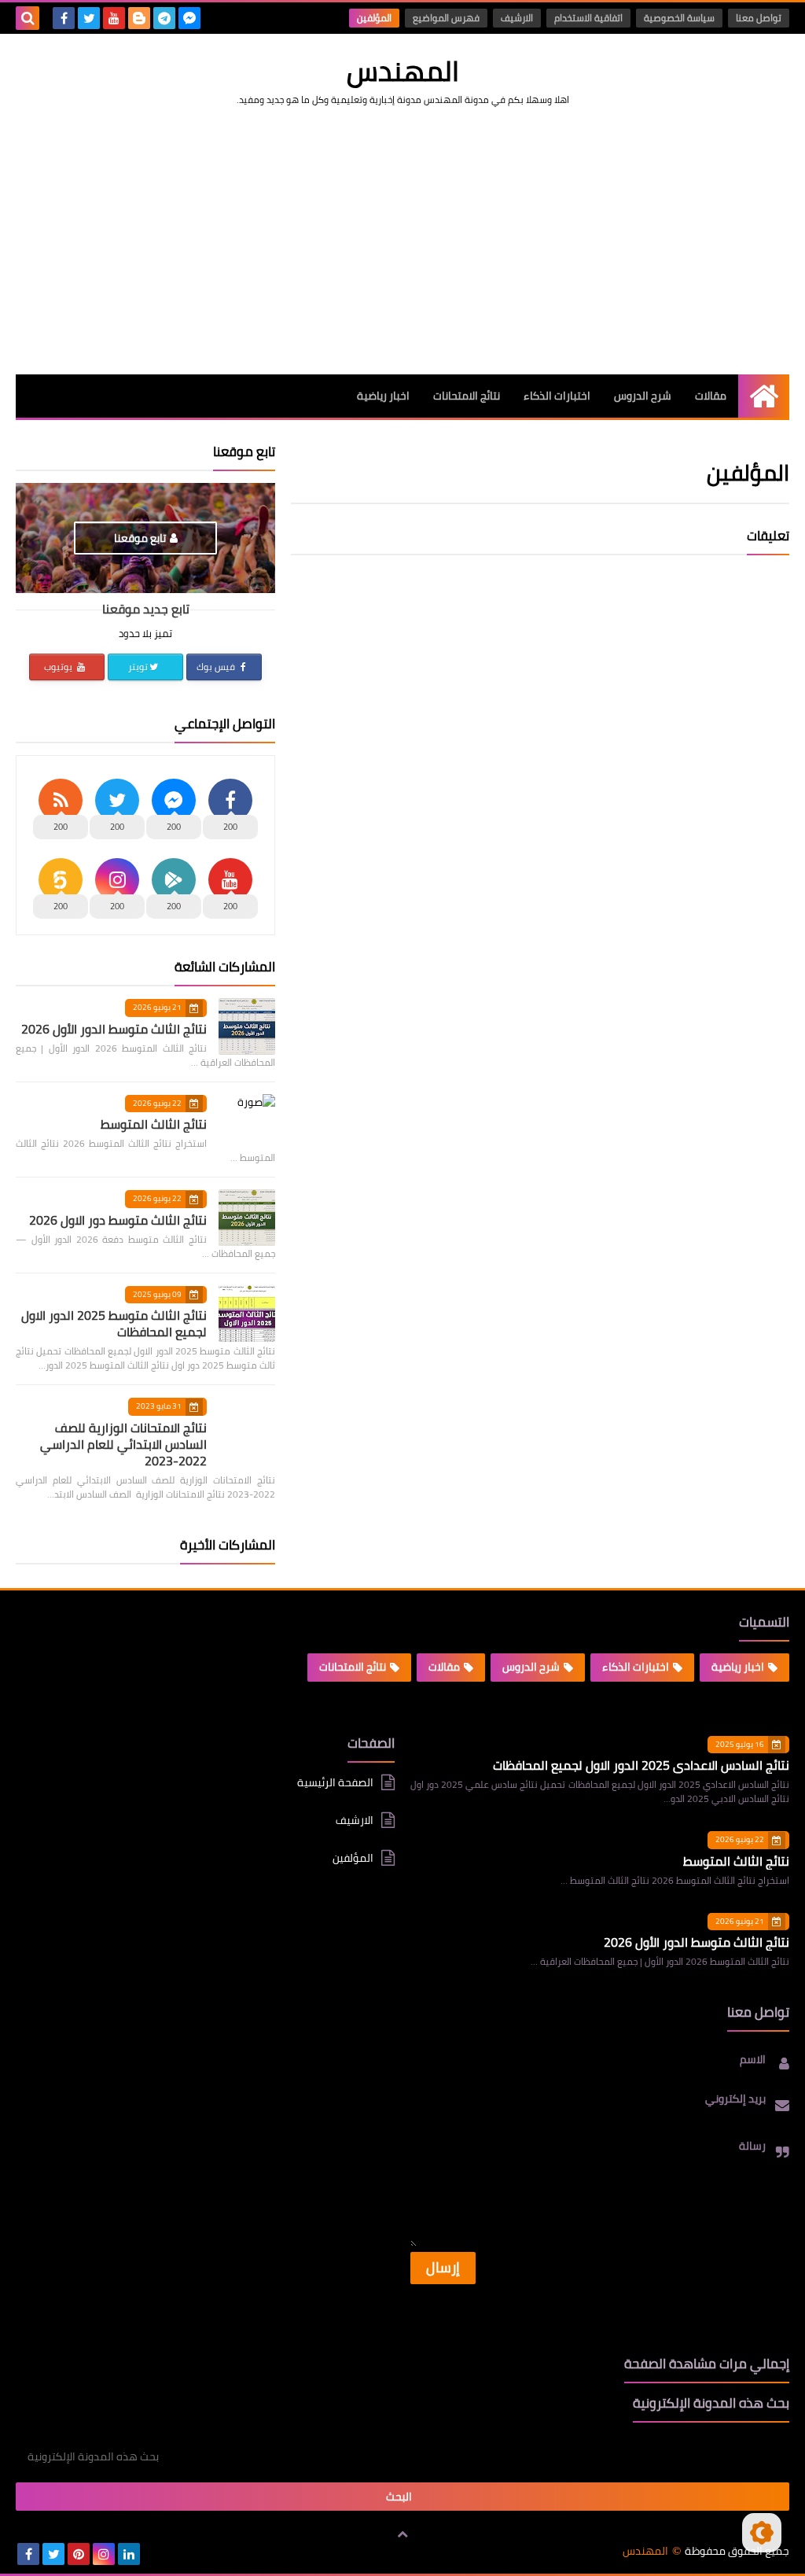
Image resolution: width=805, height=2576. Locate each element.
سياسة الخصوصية (679, 18)
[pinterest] (79, 2554)
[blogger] (139, 18)
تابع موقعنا (140, 538)
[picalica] (154, 2554)
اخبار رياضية (383, 396)
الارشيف (517, 18)
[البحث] (28, 18)
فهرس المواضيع (446, 18)
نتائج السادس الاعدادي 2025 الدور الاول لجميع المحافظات (641, 1765)
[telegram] (164, 18)
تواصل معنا (759, 18)
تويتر (138, 667)
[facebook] (64, 18)
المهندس (403, 71)
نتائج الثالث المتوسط (154, 1124)
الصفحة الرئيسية (335, 1784)
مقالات (711, 396)
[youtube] (114, 18)
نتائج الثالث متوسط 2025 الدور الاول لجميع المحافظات (114, 1323)
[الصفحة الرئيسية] (764, 396)
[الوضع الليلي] (762, 2533)
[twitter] (89, 18)
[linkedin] (129, 2554)
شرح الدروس (643, 396)
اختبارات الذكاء (557, 396)
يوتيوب (59, 667)
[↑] (402, 2534)
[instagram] (104, 2554)
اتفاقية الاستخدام (588, 18)
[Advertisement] (402, 241)
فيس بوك (217, 667)
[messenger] (189, 18)
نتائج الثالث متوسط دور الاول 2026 (118, 1220)
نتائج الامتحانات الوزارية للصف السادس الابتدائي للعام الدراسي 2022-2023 (123, 1444)
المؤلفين (374, 18)
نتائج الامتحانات (467, 396)
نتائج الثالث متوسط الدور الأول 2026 (114, 1029)
